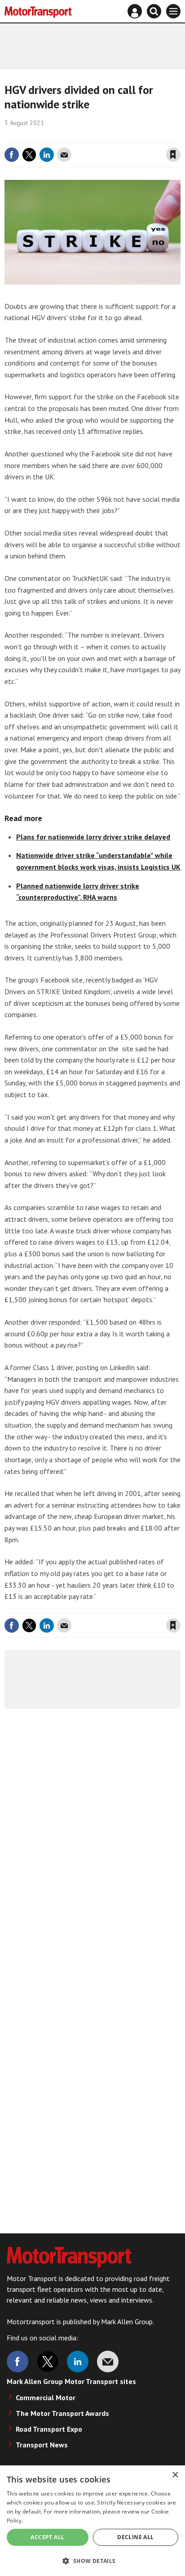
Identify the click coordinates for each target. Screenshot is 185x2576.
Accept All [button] (47, 2537)
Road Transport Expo (49, 2429)
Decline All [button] (135, 2537)
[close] (179, 136)
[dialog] (92, 2521)
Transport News (42, 2445)
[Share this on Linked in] (47, 155)
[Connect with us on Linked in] (78, 2362)
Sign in (66, 136)
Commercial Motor (46, 2397)
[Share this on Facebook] (12, 155)
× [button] (175, 2475)
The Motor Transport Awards (62, 2413)
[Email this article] (64, 155)
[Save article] (173, 155)
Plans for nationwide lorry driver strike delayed (93, 837)
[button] (92, 2560)
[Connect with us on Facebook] (18, 2362)
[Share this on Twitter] (29, 155)
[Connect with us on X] (48, 2362)
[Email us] (108, 2362)
